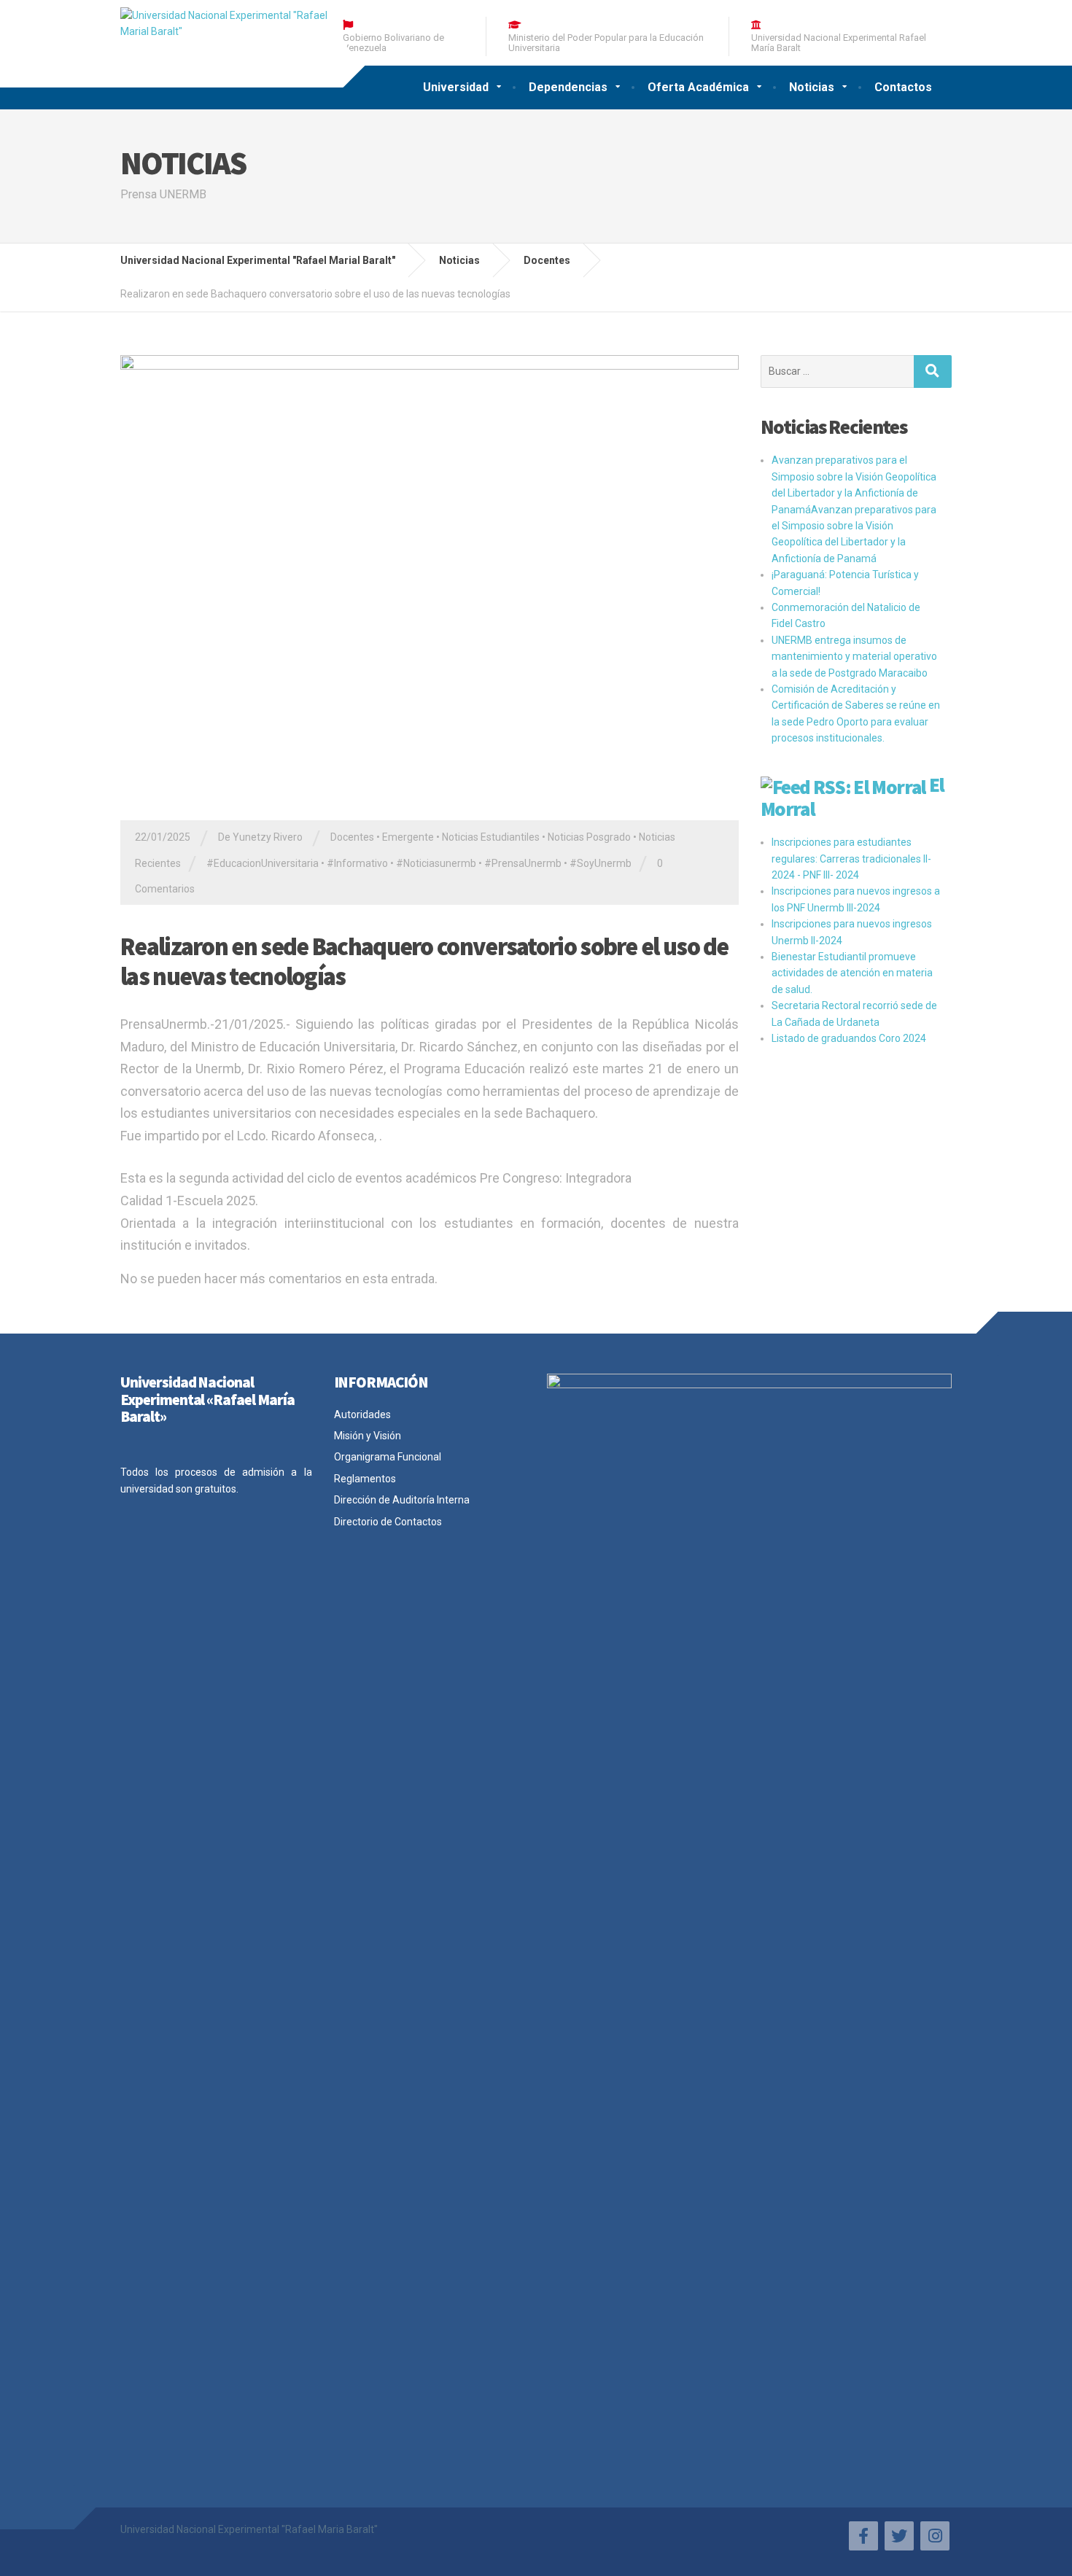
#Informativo (357, 863)
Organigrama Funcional (388, 1457)
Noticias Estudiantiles (491, 837)
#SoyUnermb (601, 863)
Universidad (456, 87)
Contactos (903, 87)
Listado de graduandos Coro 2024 (849, 1038)
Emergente (408, 837)
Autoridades (362, 1415)
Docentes (352, 837)
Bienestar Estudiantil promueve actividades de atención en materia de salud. (852, 973)
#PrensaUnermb (523, 863)
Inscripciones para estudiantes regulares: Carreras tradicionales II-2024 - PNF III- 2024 (851, 859)
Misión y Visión (368, 1436)
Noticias (812, 87)
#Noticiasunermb (436, 863)
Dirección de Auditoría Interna (402, 1500)
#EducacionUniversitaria (263, 863)
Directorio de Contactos (388, 1522)
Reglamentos (365, 1479)
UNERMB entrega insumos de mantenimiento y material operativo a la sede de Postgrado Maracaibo (854, 657)
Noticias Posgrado (589, 837)
